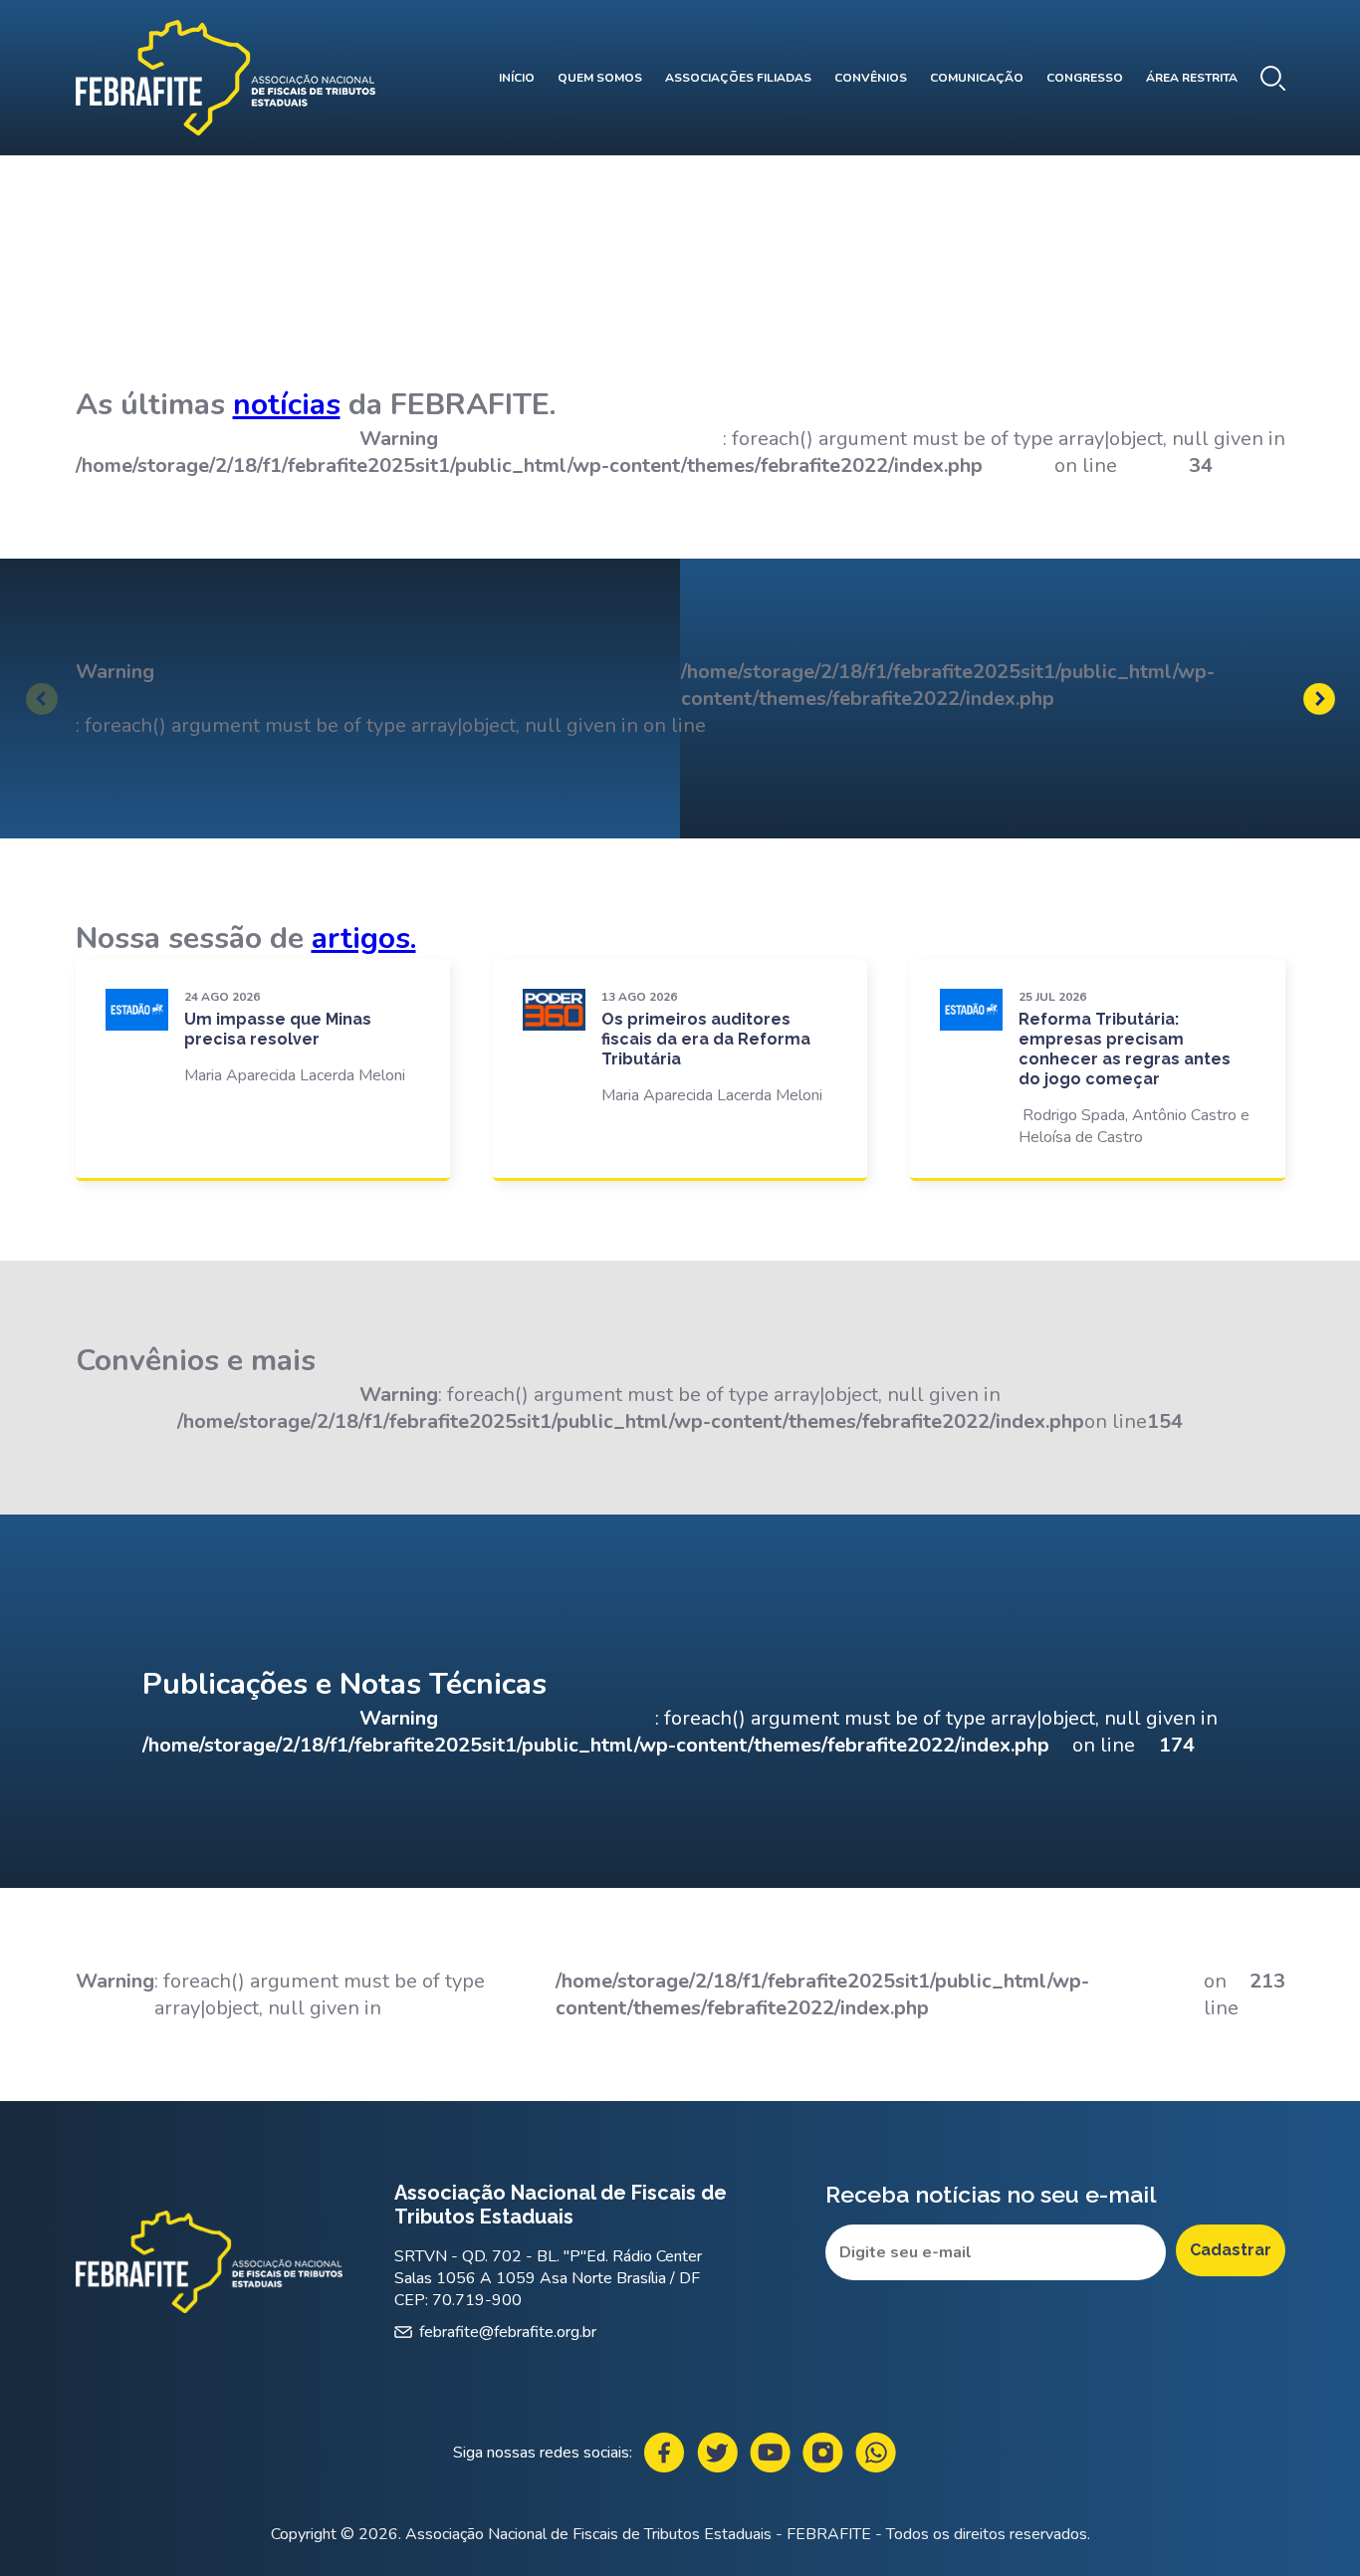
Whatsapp (876, 2453)
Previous (42, 699)
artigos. (364, 938)
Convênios (871, 78)
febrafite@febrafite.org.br (508, 2332)
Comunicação (977, 78)
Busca (1273, 78)
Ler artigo (263, 1068)
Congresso (1085, 78)
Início (517, 78)
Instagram (823, 2453)
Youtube (770, 2453)
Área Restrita (1192, 78)
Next (1319, 699)
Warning (115, 672)
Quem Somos (600, 78)
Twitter (717, 2453)
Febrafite (226, 78)
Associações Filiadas (738, 78)
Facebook (665, 2453)
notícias (287, 405)
